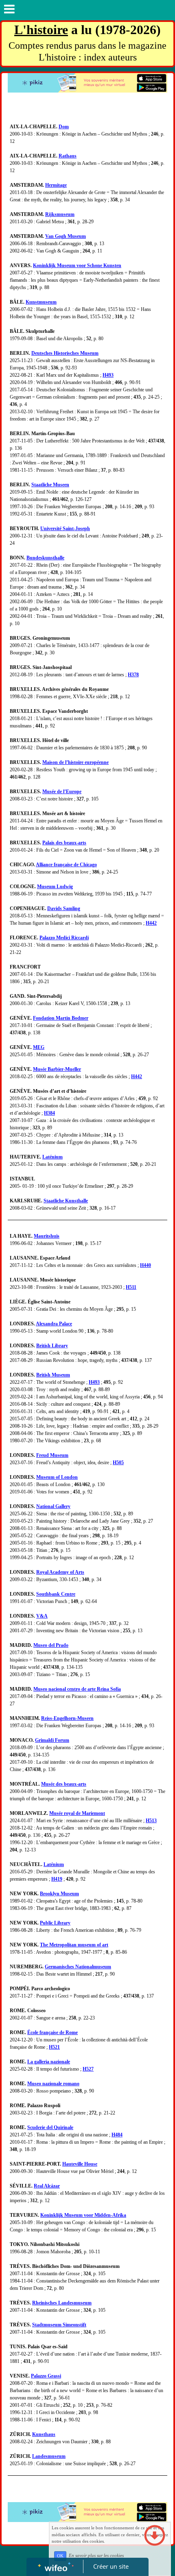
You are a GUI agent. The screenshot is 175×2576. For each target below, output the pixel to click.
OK (60, 2556)
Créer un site (111, 2566)
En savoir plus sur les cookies (96, 2556)
